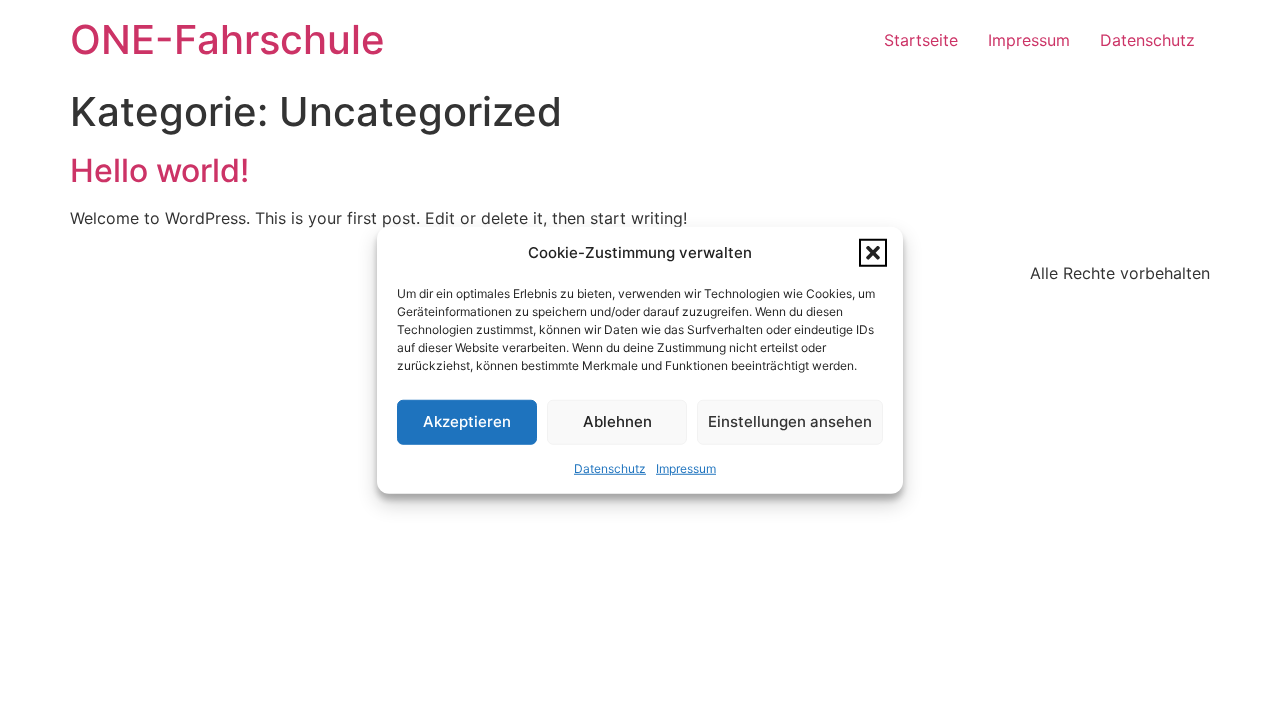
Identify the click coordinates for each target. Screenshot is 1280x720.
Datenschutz (610, 467)
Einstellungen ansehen (790, 421)
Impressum (686, 467)
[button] (873, 253)
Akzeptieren (467, 421)
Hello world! (159, 170)
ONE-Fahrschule (227, 39)
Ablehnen (617, 421)
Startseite (921, 40)
